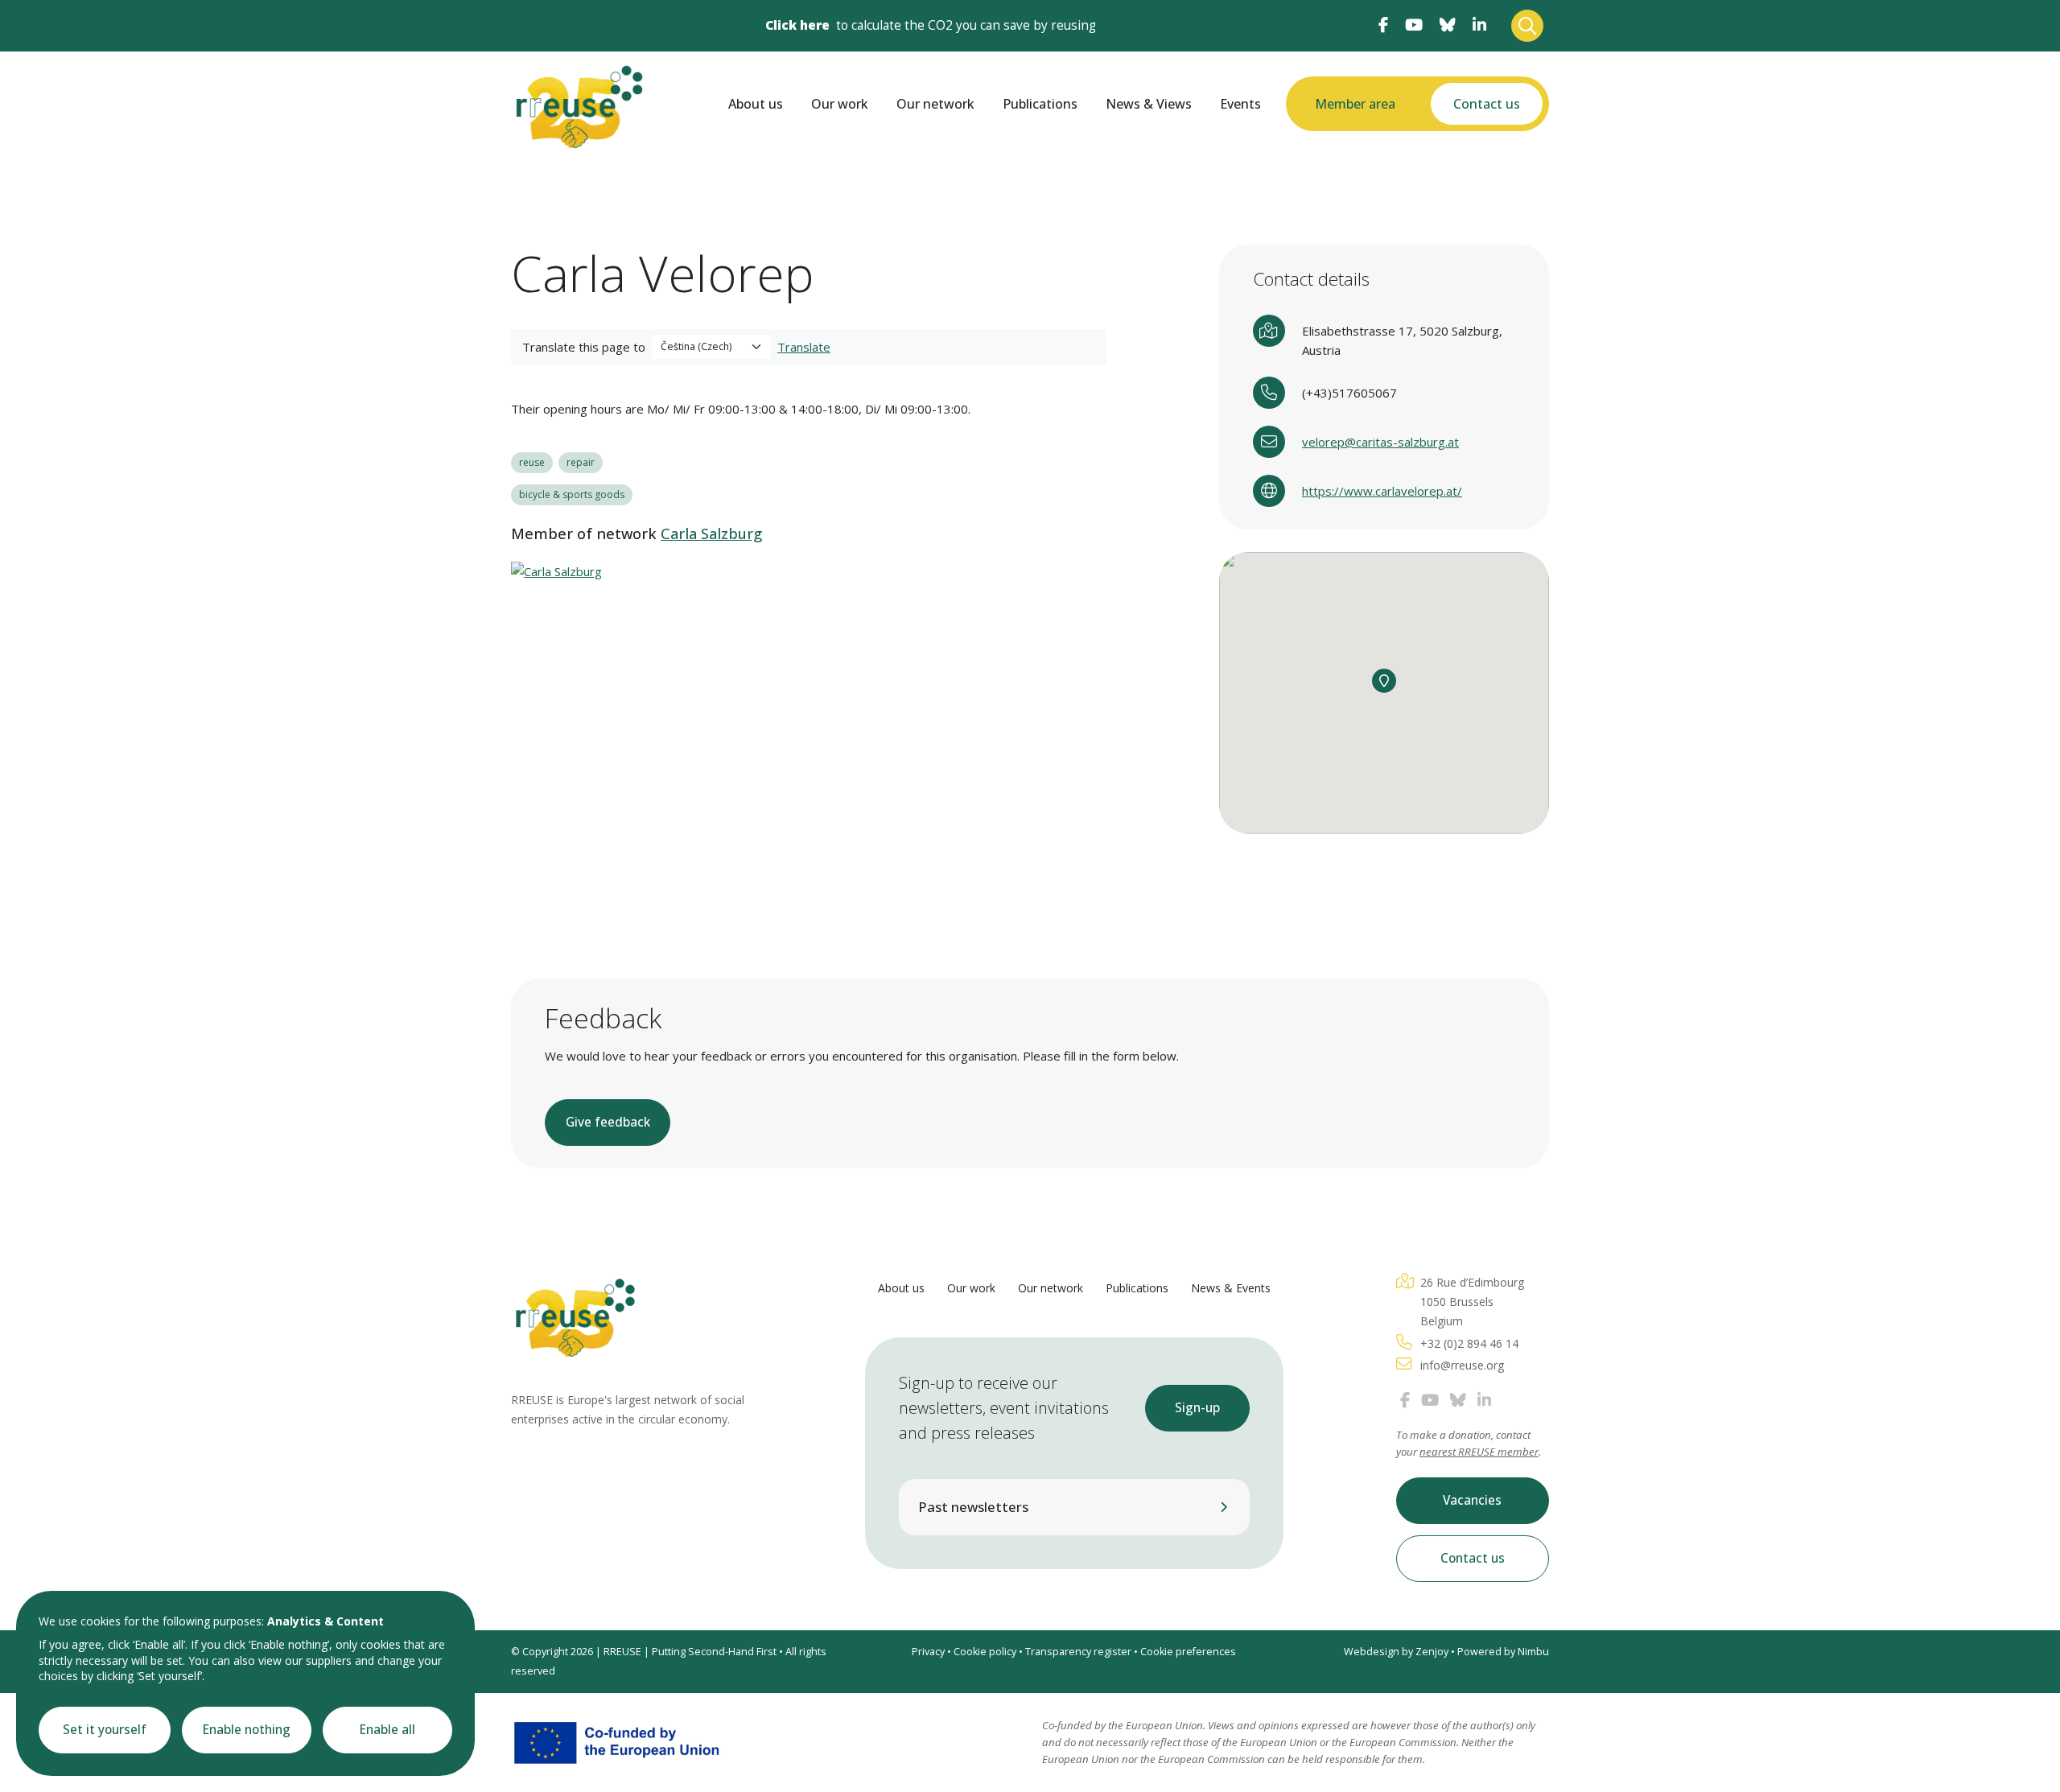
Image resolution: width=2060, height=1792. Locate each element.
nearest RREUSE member (1479, 1452)
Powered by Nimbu (1503, 1652)
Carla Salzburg (711, 533)
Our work (840, 104)
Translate (804, 347)
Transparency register (1078, 1652)
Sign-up (1197, 1408)
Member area (1355, 104)
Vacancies (1472, 1500)
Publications (1040, 104)
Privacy (928, 1652)
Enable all (387, 1730)
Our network (935, 104)
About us (756, 104)
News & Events (1231, 1288)
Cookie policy (985, 1652)
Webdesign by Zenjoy (1396, 1652)
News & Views (1149, 104)
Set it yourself (105, 1730)
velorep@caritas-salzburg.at (1380, 442)
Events (1240, 104)
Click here (797, 25)
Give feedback (608, 1122)
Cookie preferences (1188, 1652)
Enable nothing (247, 1730)
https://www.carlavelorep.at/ (1382, 491)
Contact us (1487, 104)
